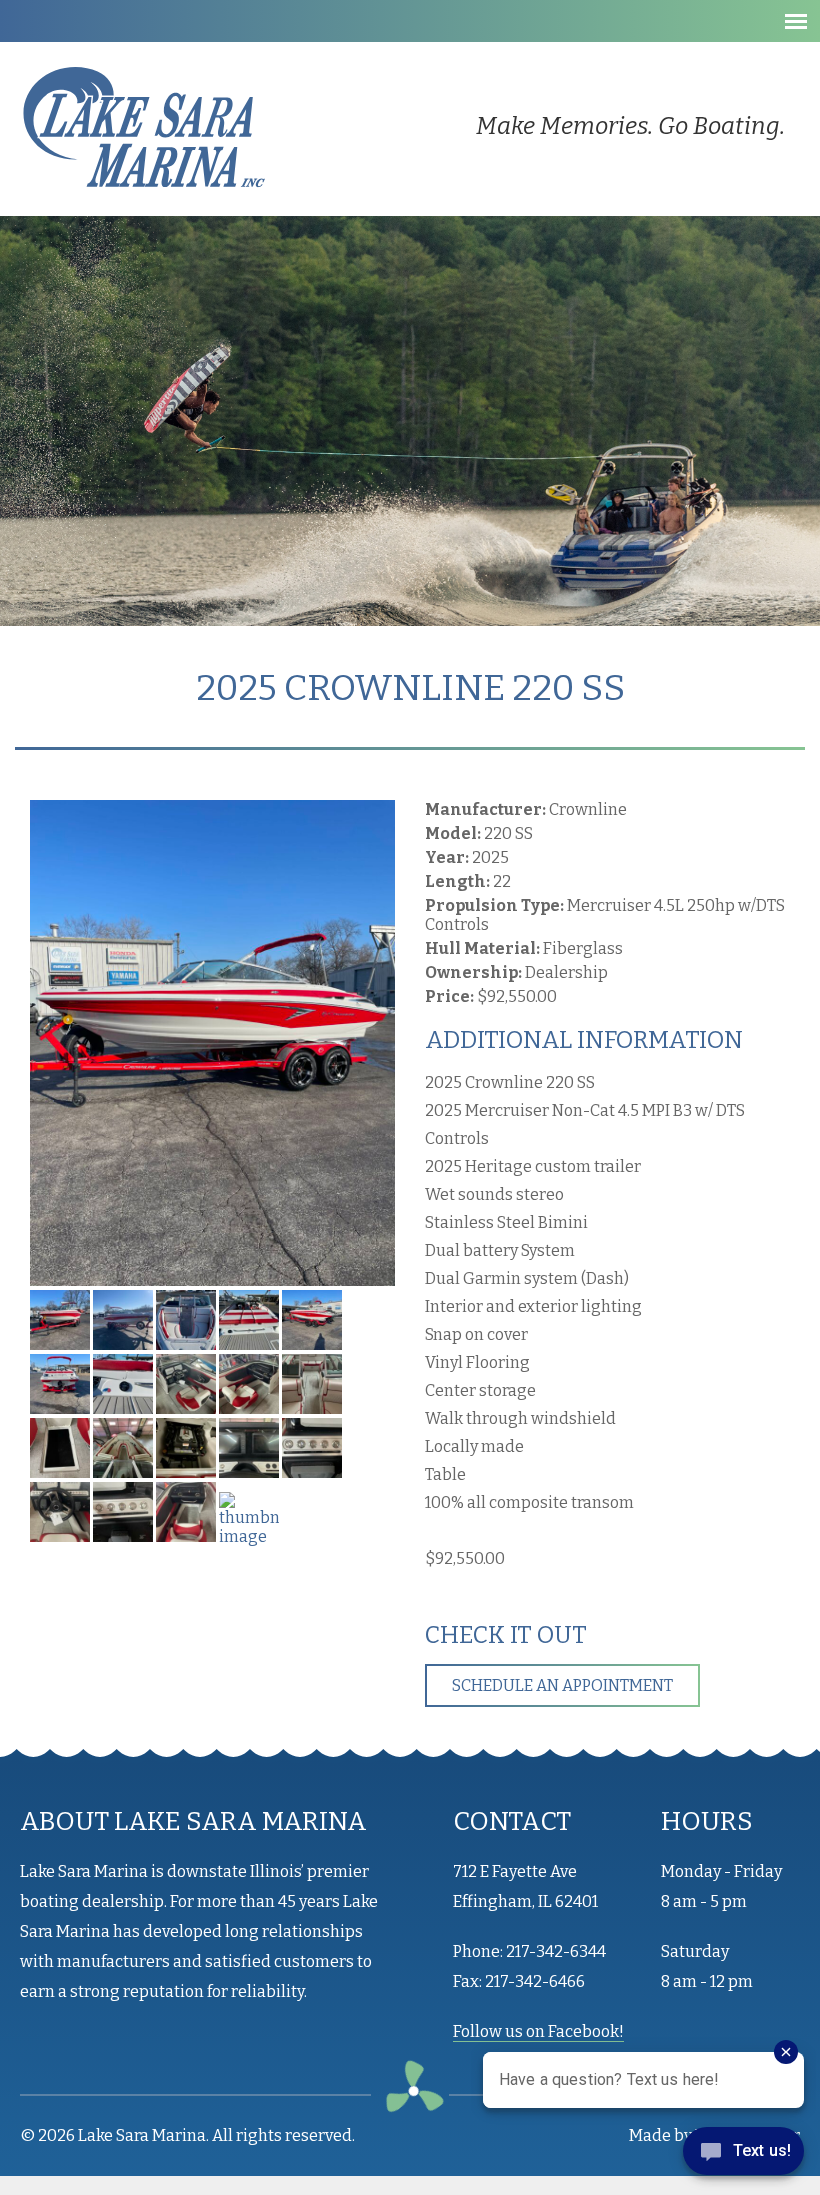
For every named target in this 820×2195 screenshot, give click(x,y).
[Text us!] (743, 2155)
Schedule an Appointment (562, 1685)
